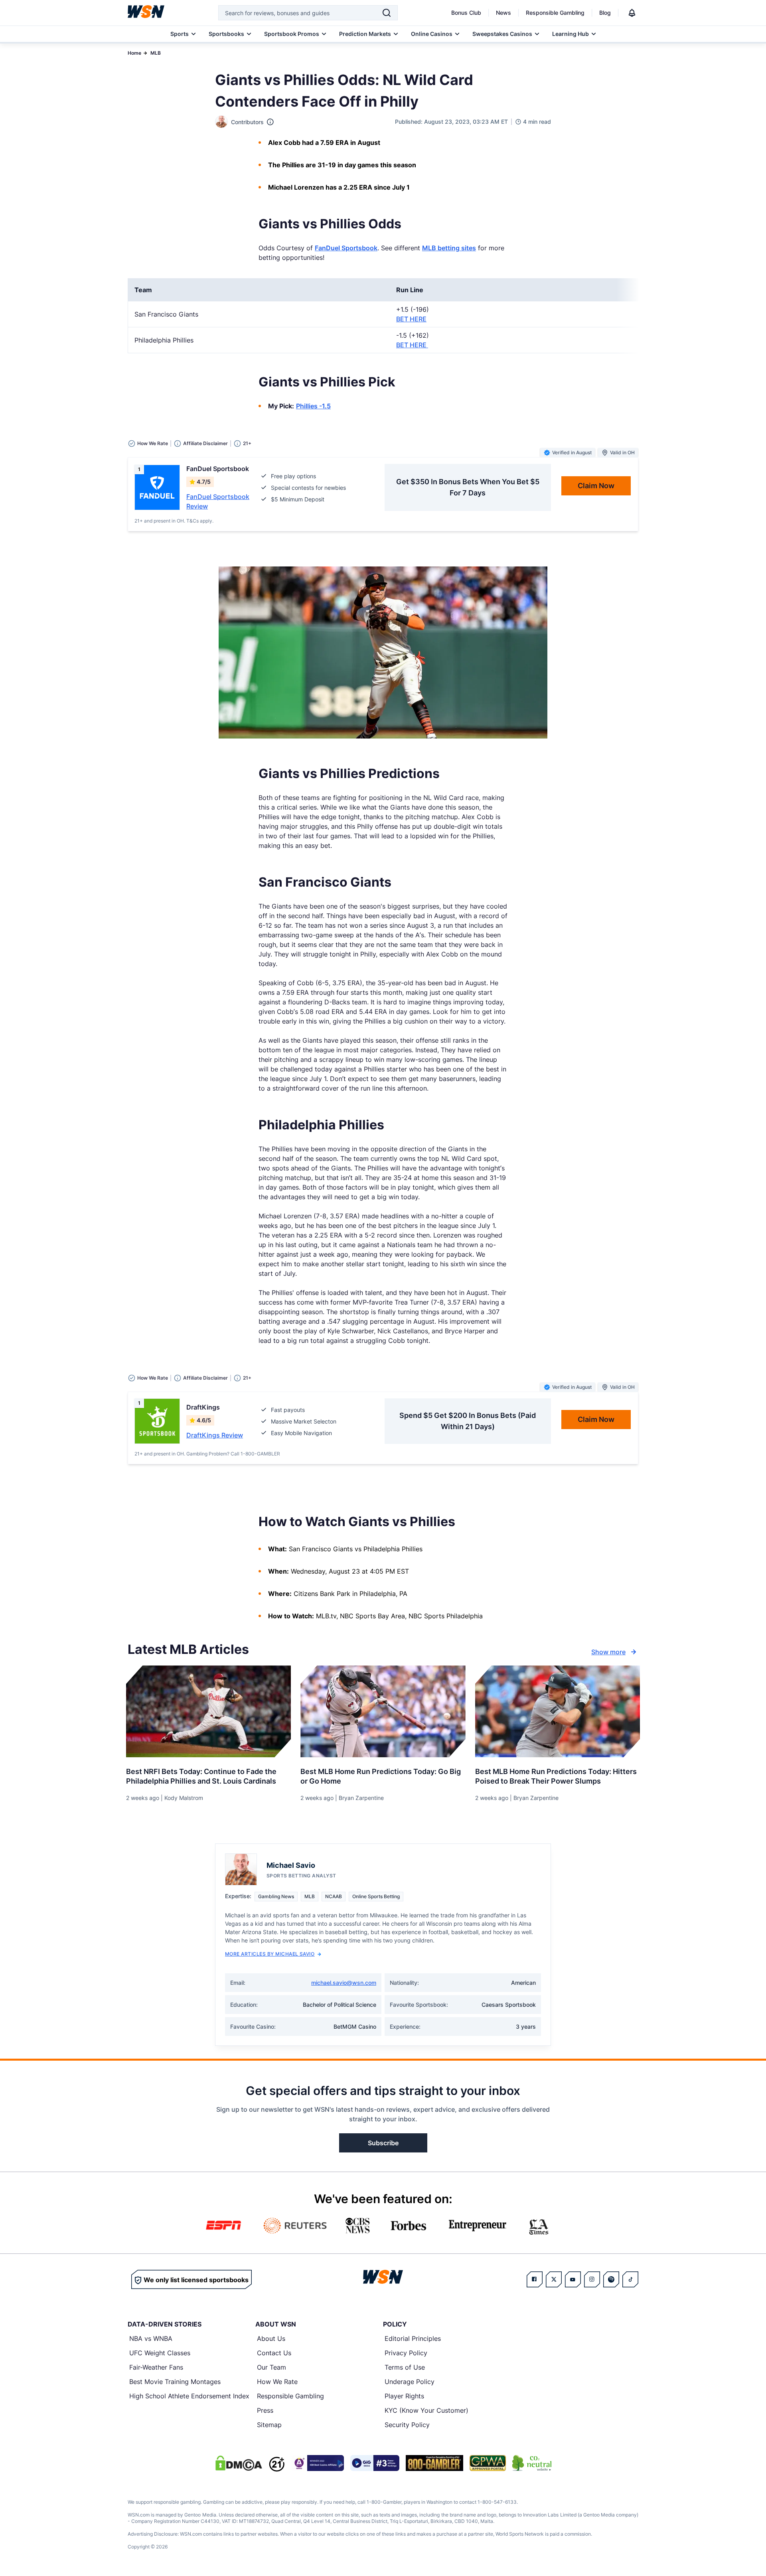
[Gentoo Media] (375, 2463)
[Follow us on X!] (554, 2279)
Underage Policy (410, 2382)
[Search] (387, 13)
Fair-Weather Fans (156, 2367)
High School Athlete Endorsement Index (189, 2396)
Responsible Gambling (555, 13)
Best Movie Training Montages (175, 2382)
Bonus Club (466, 13)
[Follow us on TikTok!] (630, 2279)
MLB (156, 53)
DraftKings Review (215, 1435)
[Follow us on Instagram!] (592, 2279)
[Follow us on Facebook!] (535, 2279)
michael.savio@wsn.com (344, 1983)
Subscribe (383, 2143)
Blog (605, 13)
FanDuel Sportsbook (346, 248)
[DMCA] (239, 2463)
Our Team (271, 2367)
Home (134, 53)
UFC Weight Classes (160, 2353)
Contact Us (274, 2353)
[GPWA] (488, 2463)
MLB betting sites (449, 248)
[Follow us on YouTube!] (573, 2279)
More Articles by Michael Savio (270, 1954)
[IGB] (318, 2463)
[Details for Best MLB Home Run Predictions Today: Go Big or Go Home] (383, 1711)
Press (265, 2410)
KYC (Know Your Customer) (426, 2410)
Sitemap (269, 2425)
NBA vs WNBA (151, 2338)
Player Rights (404, 2396)
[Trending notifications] (632, 13)
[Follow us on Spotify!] (611, 2279)
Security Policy (407, 2425)
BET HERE (411, 319)
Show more (608, 1652)
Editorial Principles (413, 2338)
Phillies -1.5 (313, 406)
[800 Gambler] (434, 2463)
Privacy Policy (406, 2353)
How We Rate (277, 2382)
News (503, 13)
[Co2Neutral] (532, 2463)
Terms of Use (405, 2367)
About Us (271, 2338)
